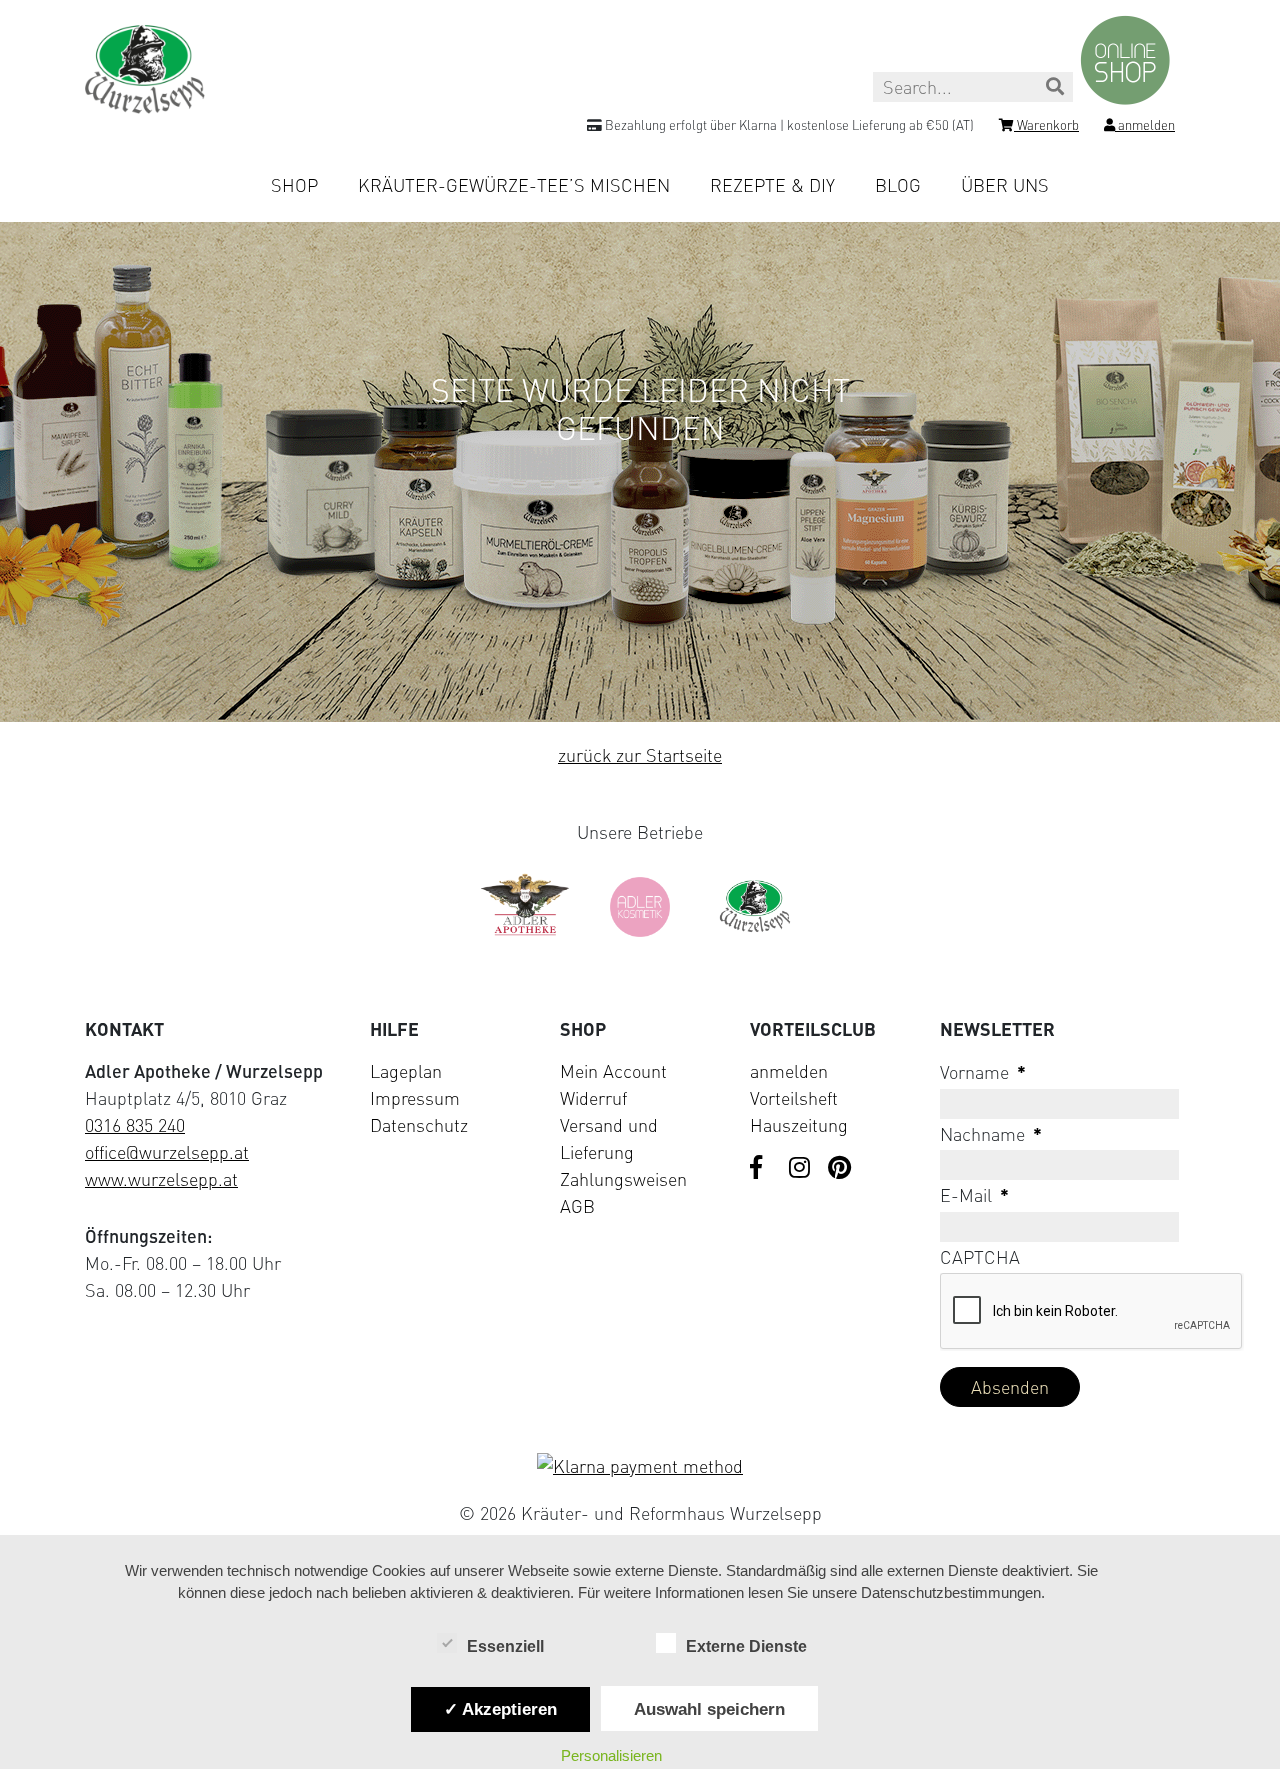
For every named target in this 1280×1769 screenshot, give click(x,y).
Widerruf (593, 1098)
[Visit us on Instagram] (801, 1169)
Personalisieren (611, 1755)
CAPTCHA (980, 1257)
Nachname (991, 1134)
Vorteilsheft (794, 1098)
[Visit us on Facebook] (762, 1169)
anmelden (789, 1071)
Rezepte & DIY (772, 185)
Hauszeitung (799, 1125)
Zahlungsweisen (623, 1179)
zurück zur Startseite (640, 755)
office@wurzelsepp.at (167, 1152)
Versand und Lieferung (609, 1138)
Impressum (415, 1098)
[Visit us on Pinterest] (840, 1169)
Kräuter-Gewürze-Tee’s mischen (514, 185)
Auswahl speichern (709, 1709)
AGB (577, 1206)
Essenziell (505, 1646)
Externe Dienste (746, 1646)
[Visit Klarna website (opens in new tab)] (640, 1466)
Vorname (983, 1072)
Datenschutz (419, 1125)
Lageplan (406, 1071)
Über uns (1005, 185)
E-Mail (974, 1195)
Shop (294, 185)
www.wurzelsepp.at (161, 1179)
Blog (898, 185)
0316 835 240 (135, 1125)
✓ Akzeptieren (500, 1709)
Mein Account (613, 1071)
